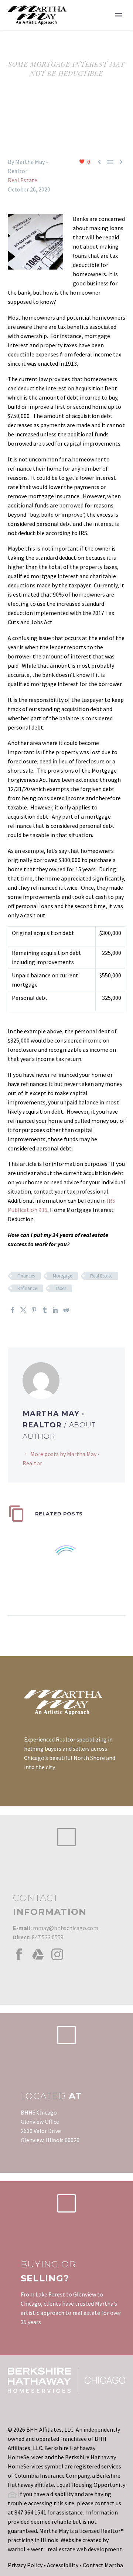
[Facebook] (13, 1310)
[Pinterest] (34, 1310)
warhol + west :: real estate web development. (65, 2549)
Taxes (61, 1288)
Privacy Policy (25, 2565)
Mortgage (62, 1276)
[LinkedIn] (55, 1310)
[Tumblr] (45, 1310)
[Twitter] (23, 1310)
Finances (26, 1276)
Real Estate (23, 180)
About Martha (100, 26)
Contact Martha (103, 2565)
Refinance (27, 1288)
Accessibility (63, 2565)
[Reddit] (66, 1310)
